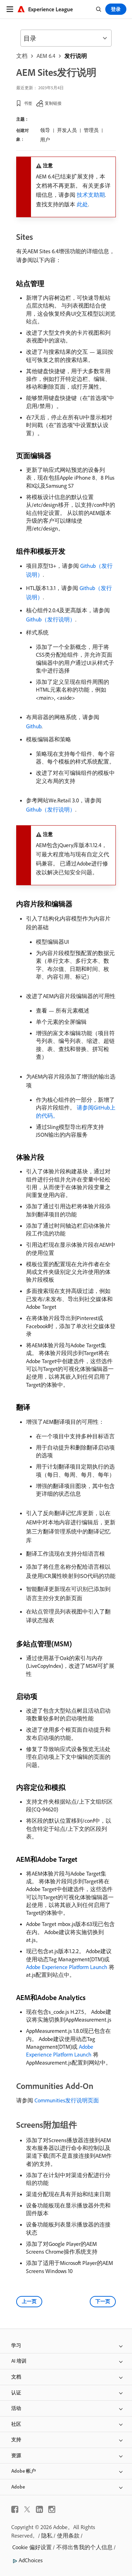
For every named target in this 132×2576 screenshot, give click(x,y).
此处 (82, 204)
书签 (28, 103)
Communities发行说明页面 (67, 2100)
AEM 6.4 (46, 56)
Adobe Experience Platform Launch (67, 1967)
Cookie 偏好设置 (32, 2547)
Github (34, 726)
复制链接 (53, 103)
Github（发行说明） (51, 619)
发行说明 (76, 56)
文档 (22, 56)
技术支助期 (91, 195)
